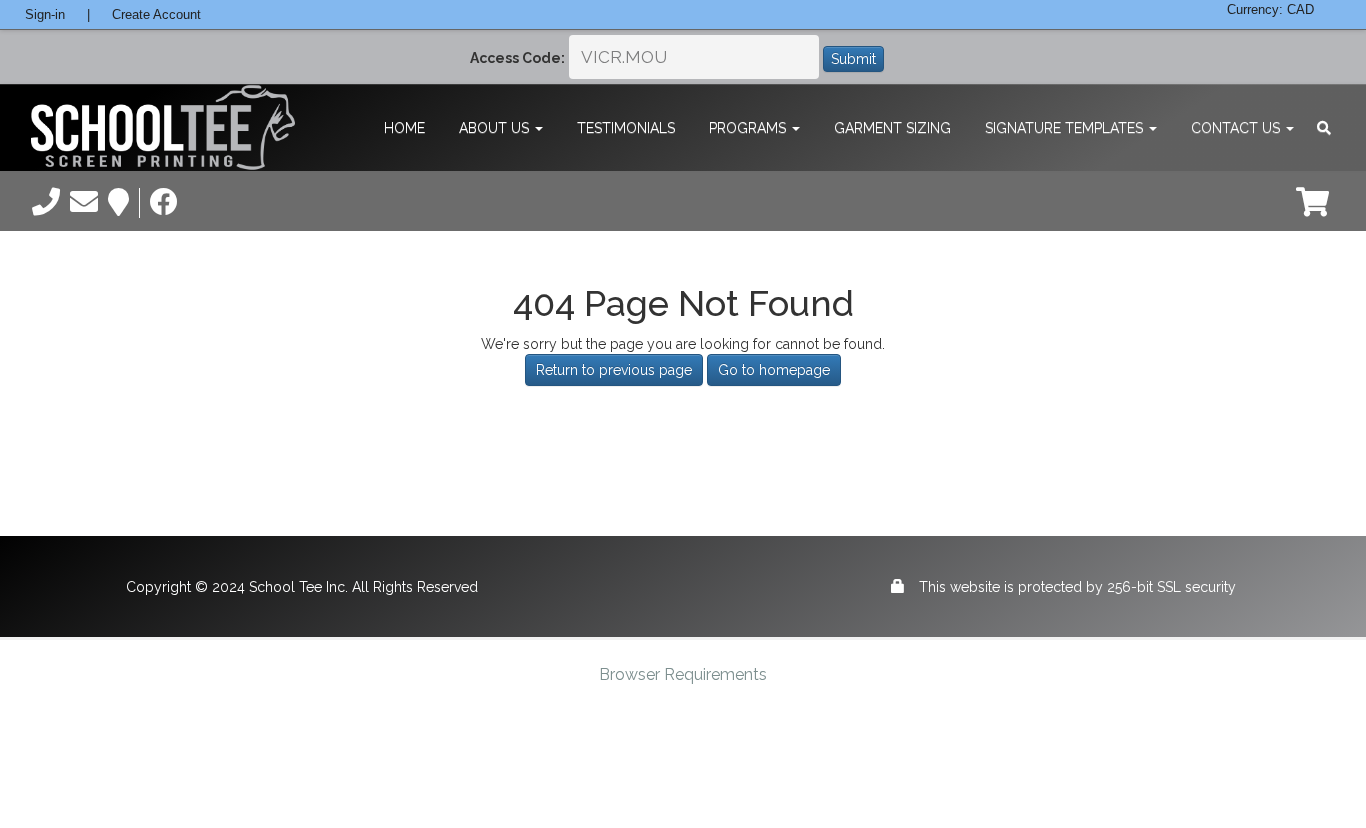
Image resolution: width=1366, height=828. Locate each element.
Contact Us (1237, 128)
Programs (749, 128)
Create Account (156, 14)
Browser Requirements (683, 674)
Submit (853, 59)
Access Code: (517, 58)
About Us (496, 128)
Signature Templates (1066, 128)
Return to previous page (614, 370)
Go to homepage (774, 370)
